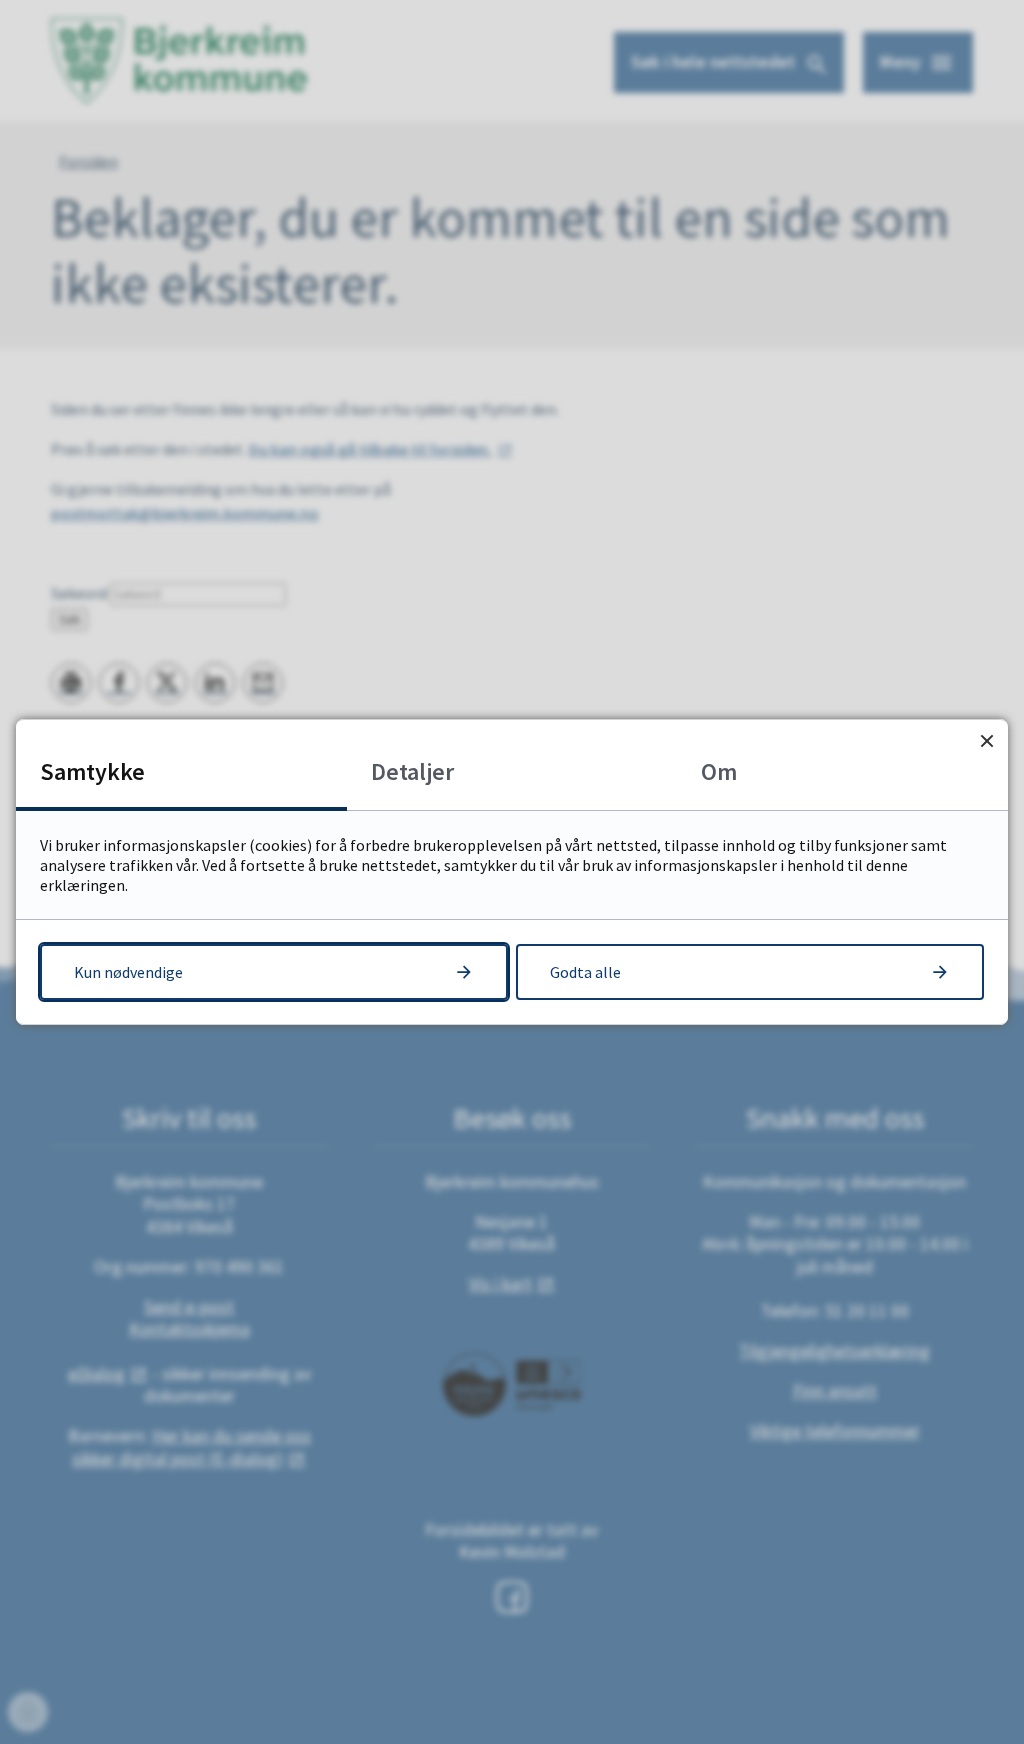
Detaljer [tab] (412, 771)
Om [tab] (719, 771)
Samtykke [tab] (92, 771)
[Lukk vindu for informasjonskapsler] (986, 740)
